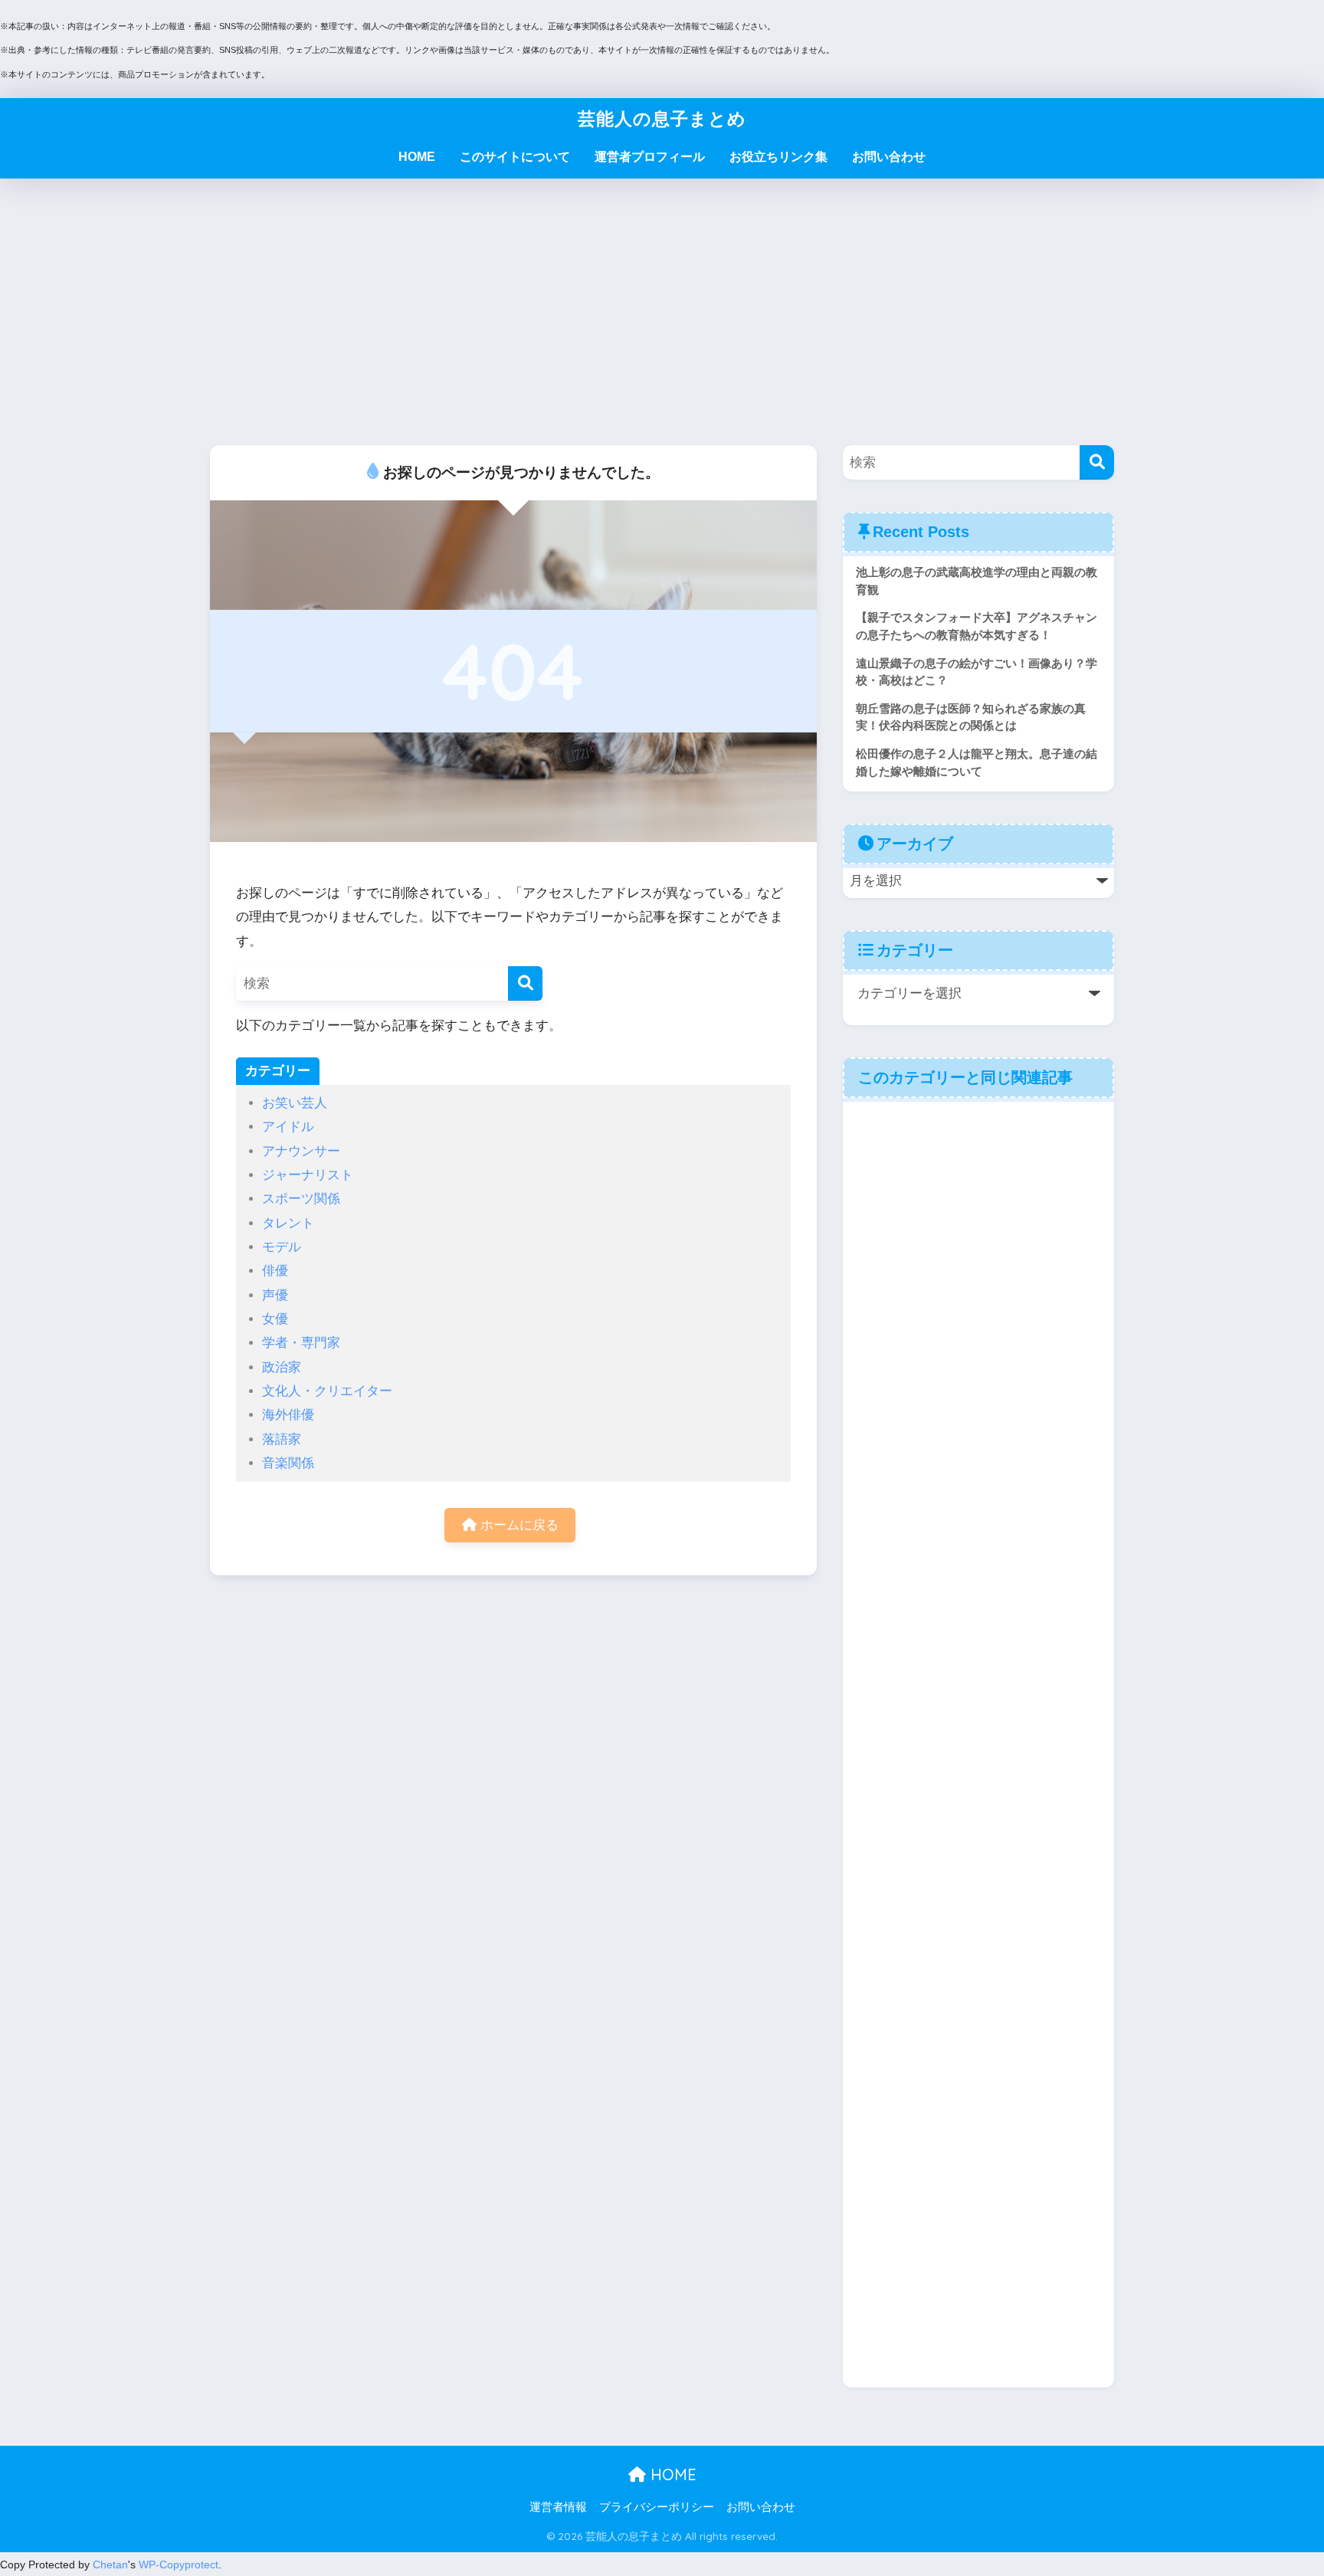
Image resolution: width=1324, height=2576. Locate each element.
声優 (275, 1295)
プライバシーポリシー (657, 2507)
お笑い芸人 (295, 1103)
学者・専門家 (301, 1343)
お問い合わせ (889, 157)
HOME (417, 157)
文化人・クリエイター (327, 1391)
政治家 (282, 1367)
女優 (275, 1319)
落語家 (282, 1439)
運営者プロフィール (650, 157)
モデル (282, 1247)
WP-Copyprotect (179, 2565)
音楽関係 (288, 1463)
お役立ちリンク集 (778, 157)
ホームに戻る (518, 1525)
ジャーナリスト (308, 1175)
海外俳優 (288, 1415)
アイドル (288, 1127)
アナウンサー (301, 1151)
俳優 (275, 1271)
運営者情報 (558, 2507)
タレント (288, 1223)
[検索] (525, 983)
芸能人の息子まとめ (662, 118)
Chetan (110, 2565)
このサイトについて (515, 157)
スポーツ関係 (301, 1199)
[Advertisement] (662, 312)
